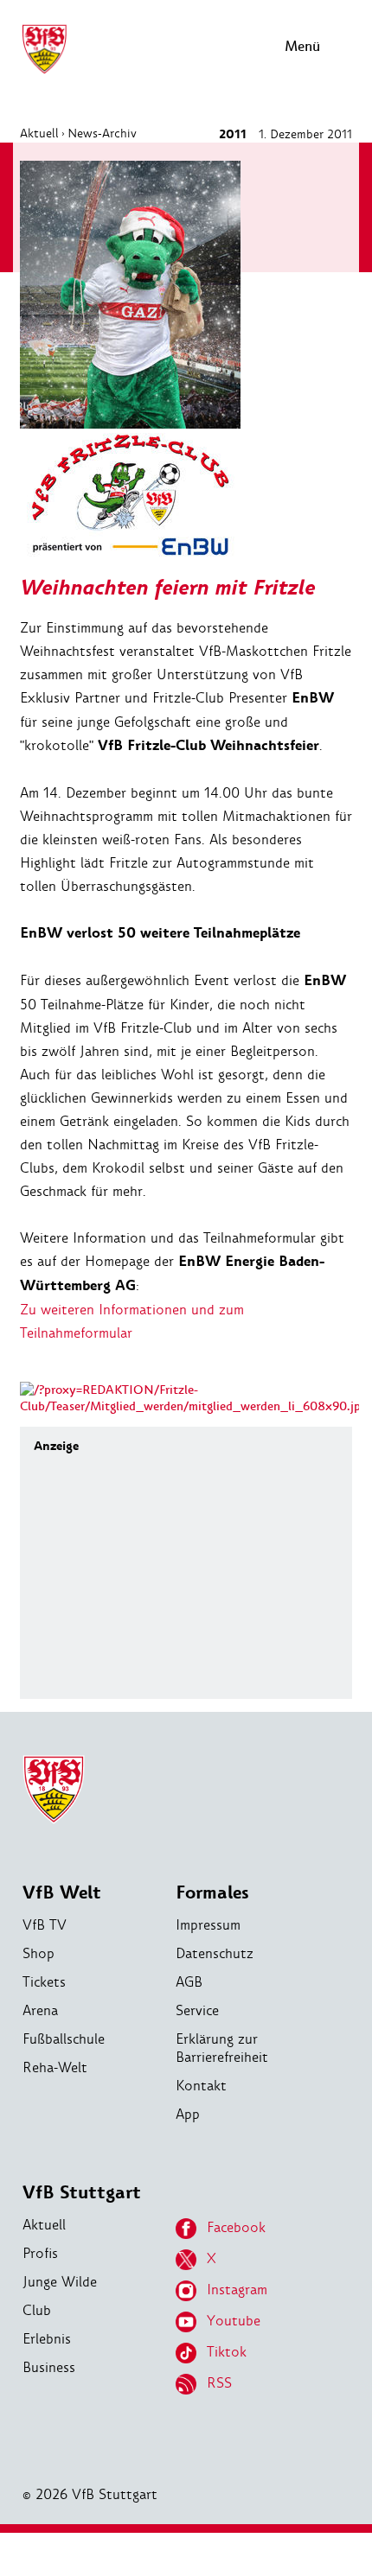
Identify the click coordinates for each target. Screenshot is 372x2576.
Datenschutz (215, 1953)
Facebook (236, 2227)
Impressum (208, 1925)
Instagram (237, 2290)
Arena (40, 2010)
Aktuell (39, 133)
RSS (219, 2383)
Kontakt (201, 2086)
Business (49, 2367)
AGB (189, 1982)
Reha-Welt (55, 2067)
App (188, 2114)
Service (197, 2010)
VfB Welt (62, 1893)
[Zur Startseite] (44, 71)
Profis (40, 2253)
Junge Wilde (60, 2282)
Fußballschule (64, 2039)
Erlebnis (47, 2339)
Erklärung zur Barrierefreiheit (222, 2048)
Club (37, 2310)
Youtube (234, 2321)
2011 (233, 134)
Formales (212, 1893)
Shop (38, 1953)
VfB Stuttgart (82, 2193)
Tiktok (227, 2352)
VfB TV (45, 1925)
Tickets (44, 1982)
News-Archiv (102, 133)
